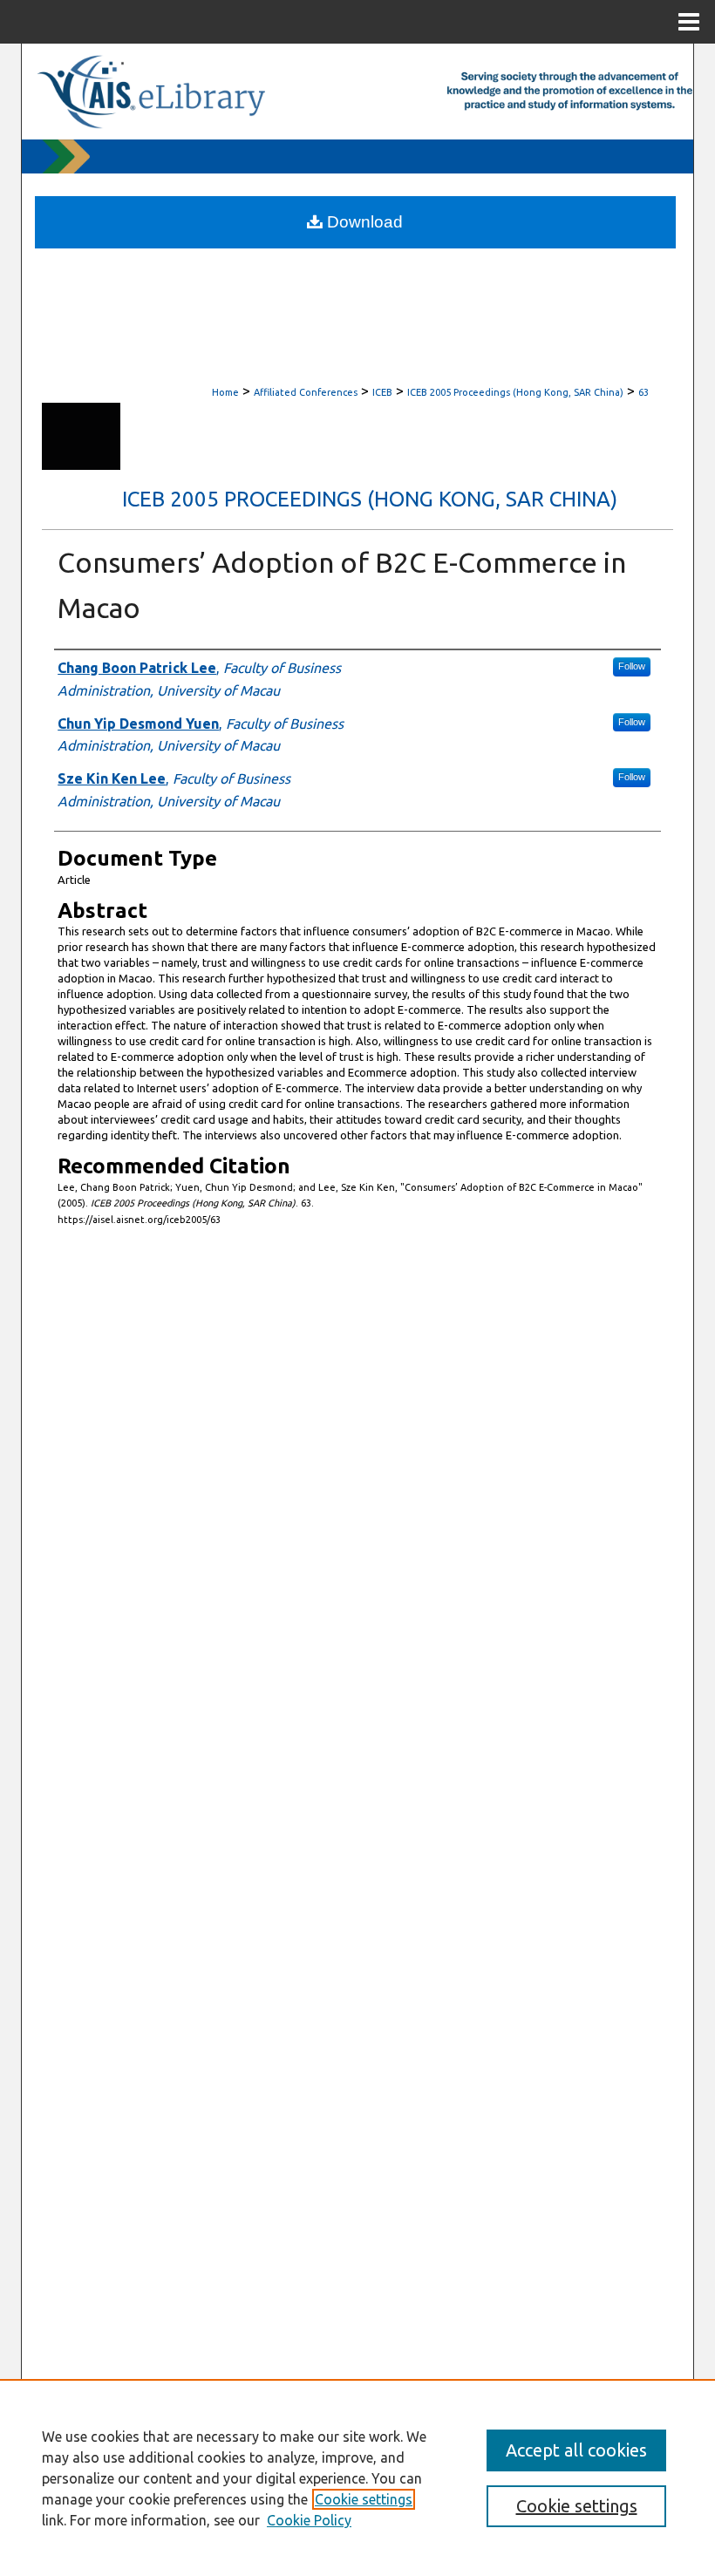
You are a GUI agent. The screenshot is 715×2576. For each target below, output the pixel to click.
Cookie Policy (309, 2520)
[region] (357, 2477)
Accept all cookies (576, 2450)
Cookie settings (364, 2499)
